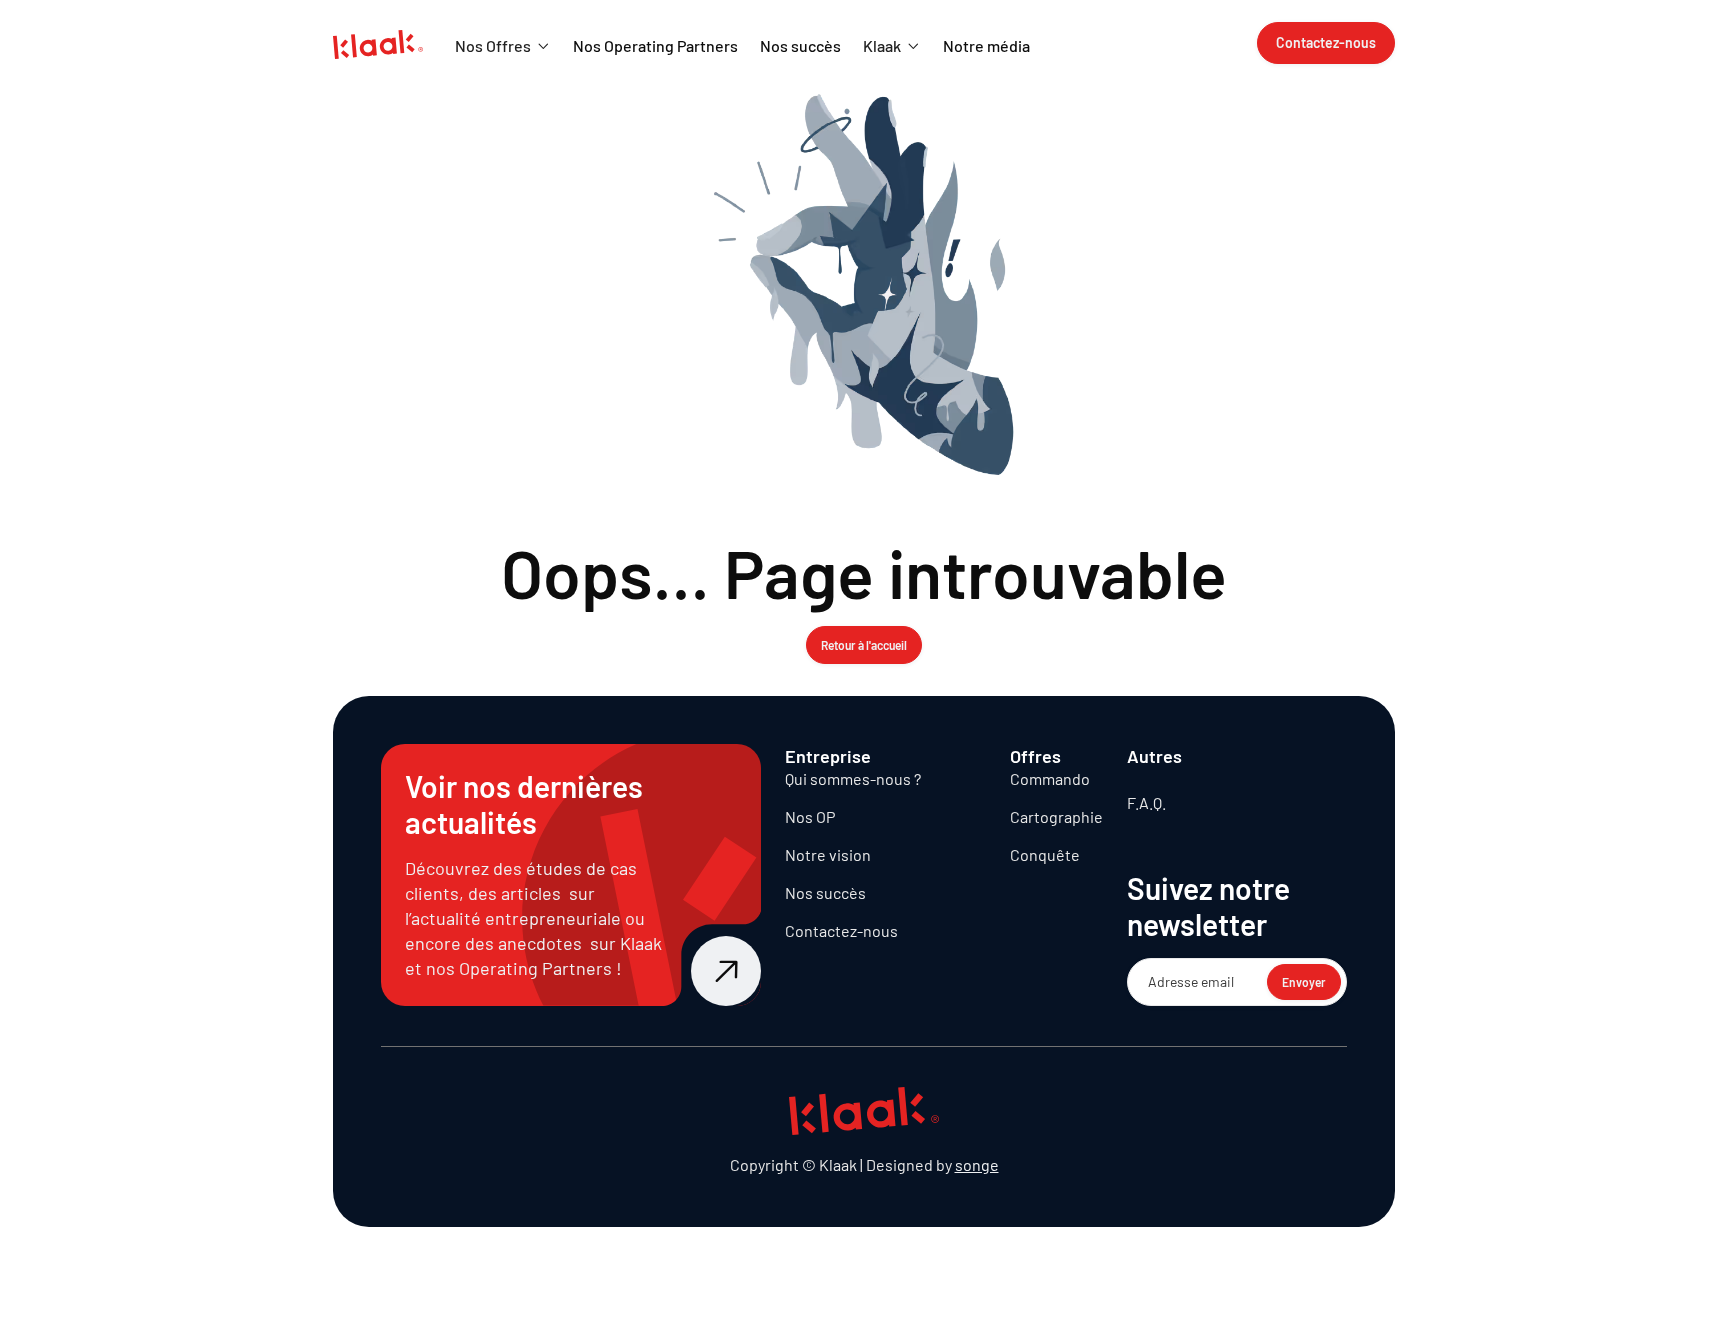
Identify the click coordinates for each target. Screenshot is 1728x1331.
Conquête (1045, 854)
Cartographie (1056, 816)
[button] (503, 46)
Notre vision (828, 854)
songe (977, 1164)
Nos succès (825, 892)
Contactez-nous (841, 930)
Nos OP (810, 816)
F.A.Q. (1146, 802)
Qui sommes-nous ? (853, 778)
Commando (1050, 778)
